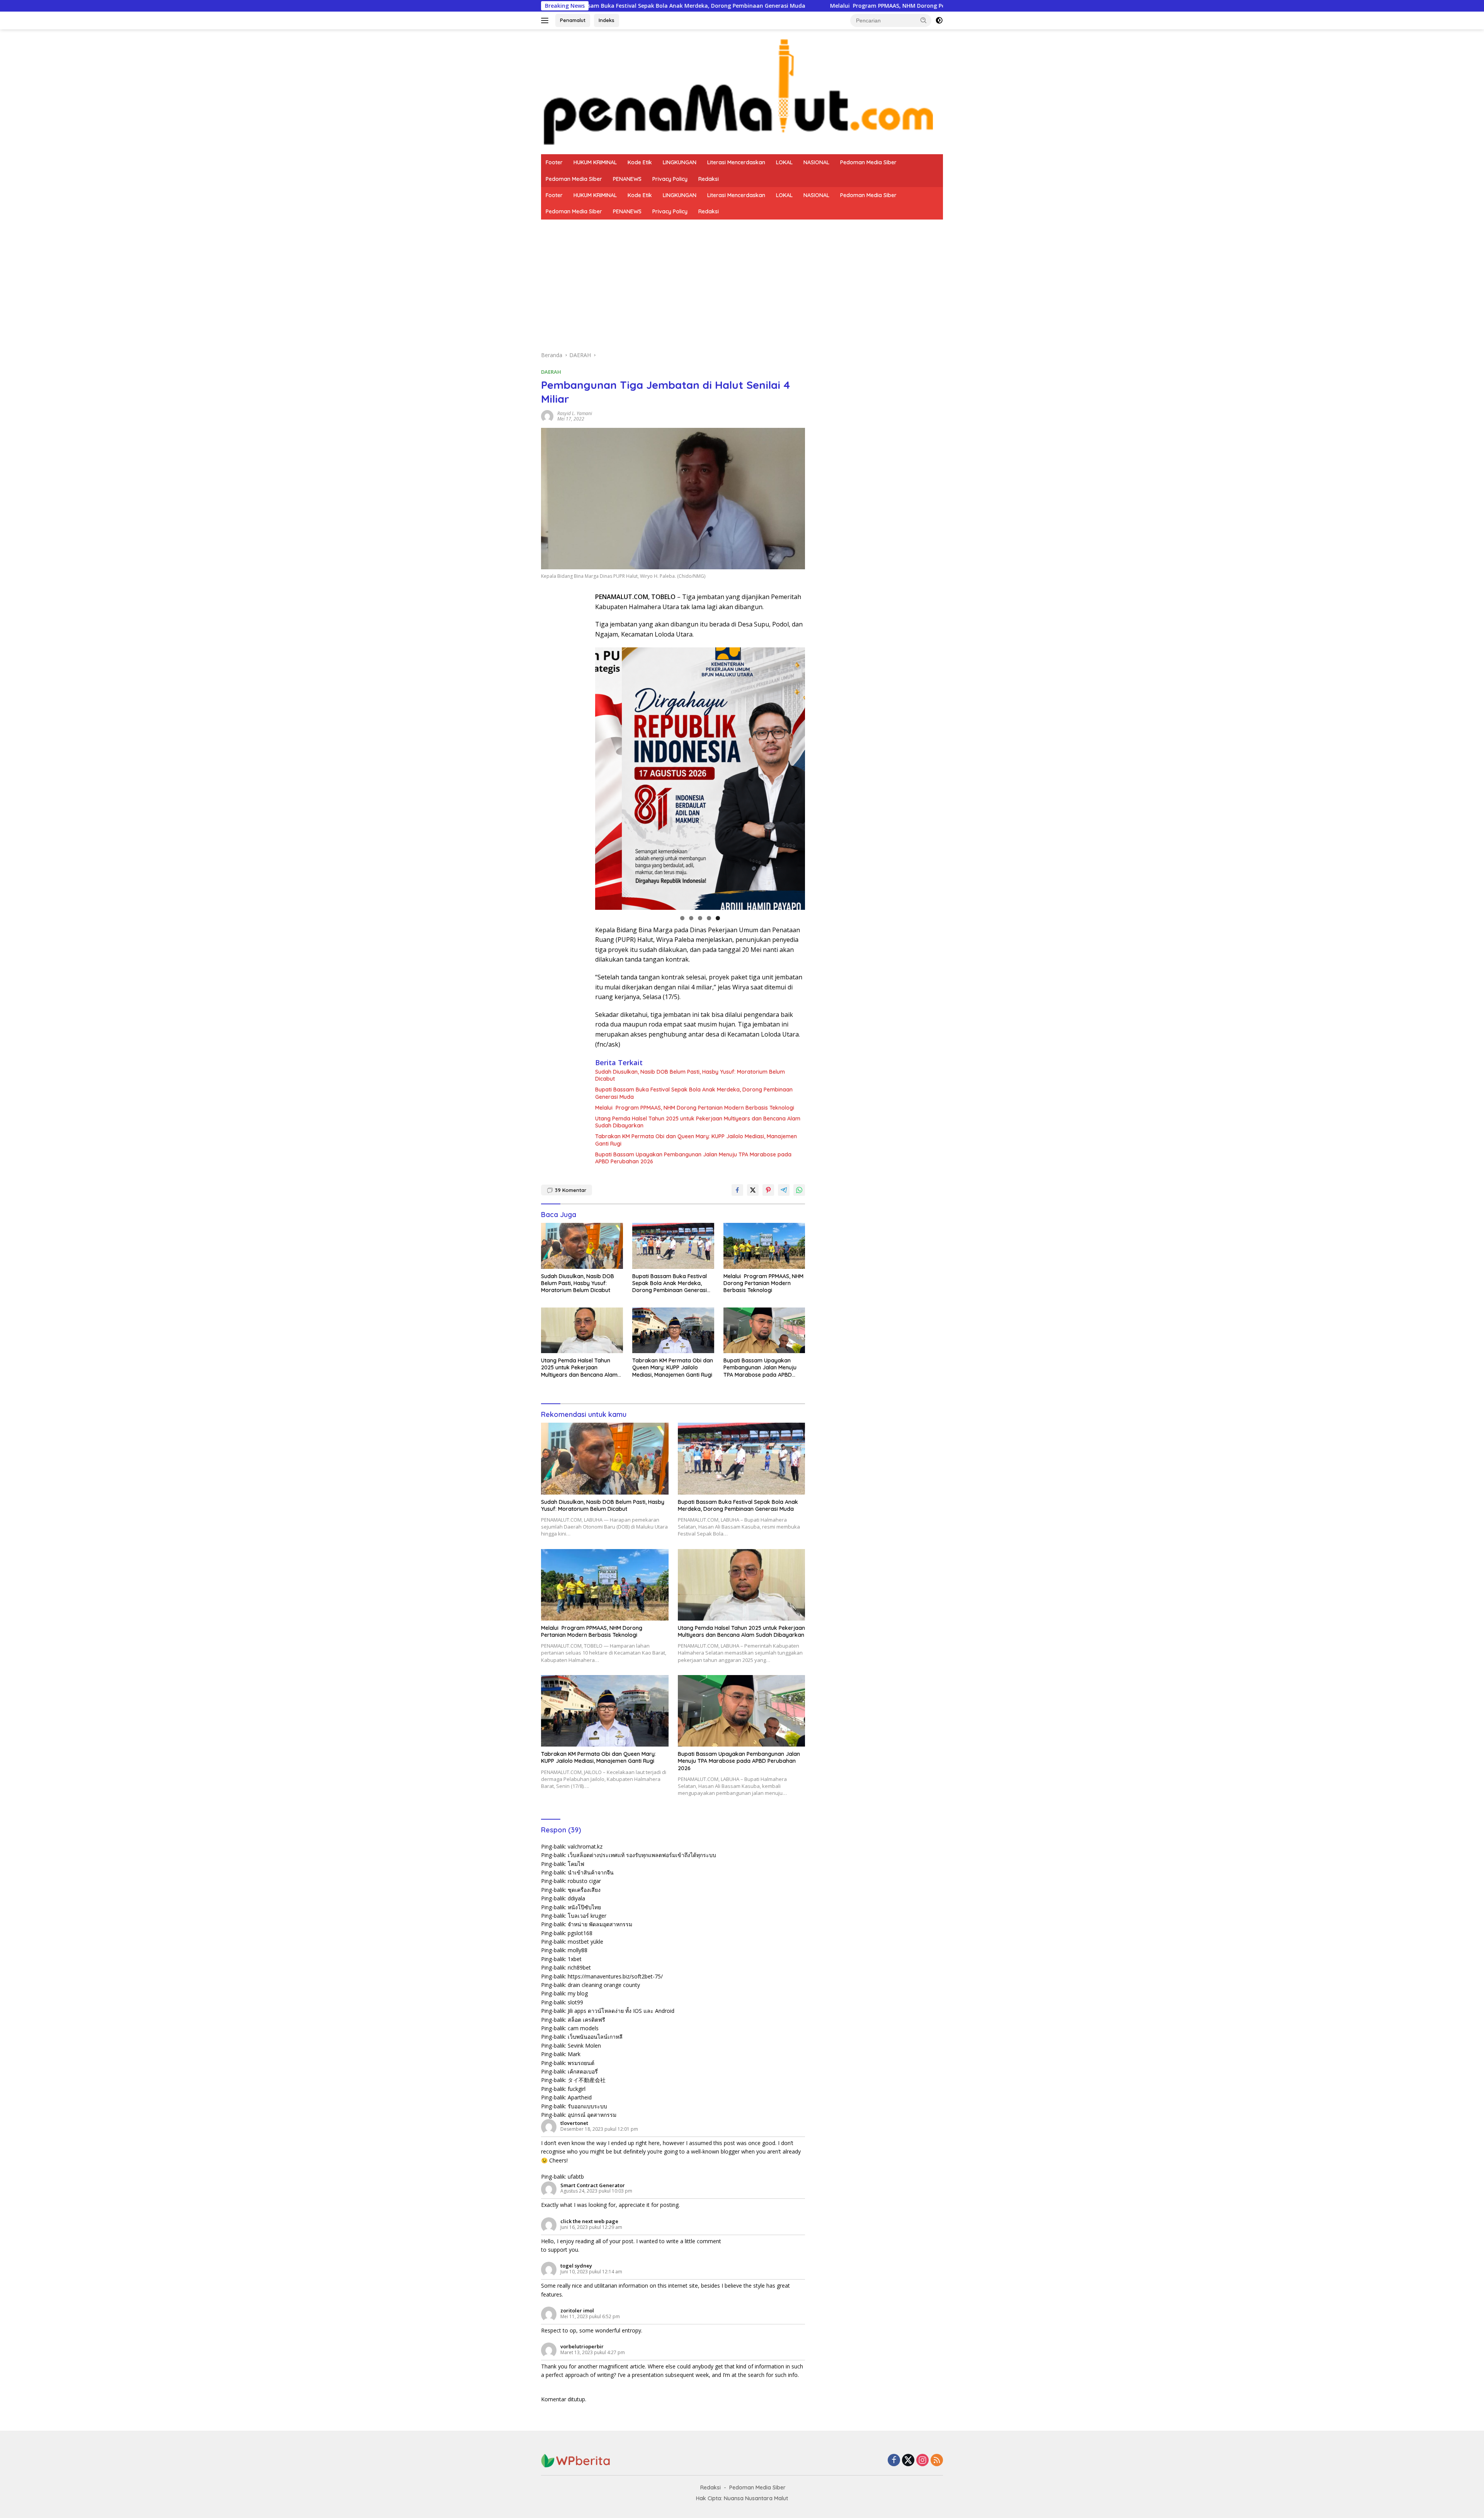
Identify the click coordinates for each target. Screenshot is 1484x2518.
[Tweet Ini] (753, 1190)
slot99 (575, 2002)
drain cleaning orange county (604, 1985)
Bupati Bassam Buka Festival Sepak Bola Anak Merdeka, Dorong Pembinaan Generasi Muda (694, 1093)
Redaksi (709, 179)
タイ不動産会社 (587, 2080)
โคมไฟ (576, 1864)
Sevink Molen (584, 2046)
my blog (578, 1993)
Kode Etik (640, 162)
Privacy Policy (670, 179)
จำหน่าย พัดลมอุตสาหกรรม (600, 1924)
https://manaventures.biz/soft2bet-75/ (615, 1976)
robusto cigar (584, 1881)
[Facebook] (894, 2461)
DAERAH (551, 372)
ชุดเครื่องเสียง (584, 1890)
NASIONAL (816, 162)
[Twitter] (908, 2461)
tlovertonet (574, 2123)
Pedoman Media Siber (868, 162)
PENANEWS (627, 179)
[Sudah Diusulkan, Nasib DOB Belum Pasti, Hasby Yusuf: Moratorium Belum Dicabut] (582, 1246)
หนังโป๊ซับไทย (584, 1907)
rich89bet (579, 1967)
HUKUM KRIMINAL (595, 162)
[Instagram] (922, 2461)
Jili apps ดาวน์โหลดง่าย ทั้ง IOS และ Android (621, 2011)
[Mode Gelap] (939, 20)
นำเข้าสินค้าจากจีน (591, 1872)
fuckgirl (577, 2089)
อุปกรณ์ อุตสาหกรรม (592, 2115)
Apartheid (580, 2097)
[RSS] (937, 2461)
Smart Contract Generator (593, 2185)
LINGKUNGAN (680, 162)
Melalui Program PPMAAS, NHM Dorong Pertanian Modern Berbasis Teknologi (731, 6)
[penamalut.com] (742, 91)
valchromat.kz (585, 1846)
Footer (554, 162)
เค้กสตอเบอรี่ (583, 2071)
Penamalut (573, 20)
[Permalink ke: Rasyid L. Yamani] (547, 415)
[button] (924, 20)
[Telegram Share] (784, 1190)
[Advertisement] (742, 278)
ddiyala (576, 1898)
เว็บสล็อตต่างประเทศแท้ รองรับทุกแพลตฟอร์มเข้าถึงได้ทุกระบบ (642, 1855)
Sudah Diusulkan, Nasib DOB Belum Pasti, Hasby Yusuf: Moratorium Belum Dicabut (690, 1075)
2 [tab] (691, 918)
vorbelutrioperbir (582, 2346)
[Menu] (546, 20)
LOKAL (784, 162)
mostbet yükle (585, 1942)
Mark (574, 2054)
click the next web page (589, 2221)
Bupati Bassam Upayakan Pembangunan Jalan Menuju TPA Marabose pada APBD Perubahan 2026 (693, 1158)
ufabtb (576, 2177)
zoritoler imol (577, 2310)
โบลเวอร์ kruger (587, 1916)
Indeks (607, 20)
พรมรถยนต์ (581, 2063)
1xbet (575, 1959)
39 (571, 1190)
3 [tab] (700, 918)
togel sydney (576, 2266)
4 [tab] (709, 918)
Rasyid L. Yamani (575, 413)
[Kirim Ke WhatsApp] (799, 1190)
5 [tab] (718, 918)
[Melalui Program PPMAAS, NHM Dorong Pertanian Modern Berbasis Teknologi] (764, 1246)
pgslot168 (580, 1933)
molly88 (578, 1950)
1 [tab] (682, 918)
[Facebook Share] (737, 1190)
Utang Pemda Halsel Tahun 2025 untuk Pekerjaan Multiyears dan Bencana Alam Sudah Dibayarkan (698, 1122)
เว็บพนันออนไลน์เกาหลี (595, 2037)
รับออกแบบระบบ (587, 2106)
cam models (583, 2028)
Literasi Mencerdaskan (736, 162)
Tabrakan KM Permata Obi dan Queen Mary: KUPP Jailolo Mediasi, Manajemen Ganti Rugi (696, 1140)
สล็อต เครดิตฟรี (586, 2020)
